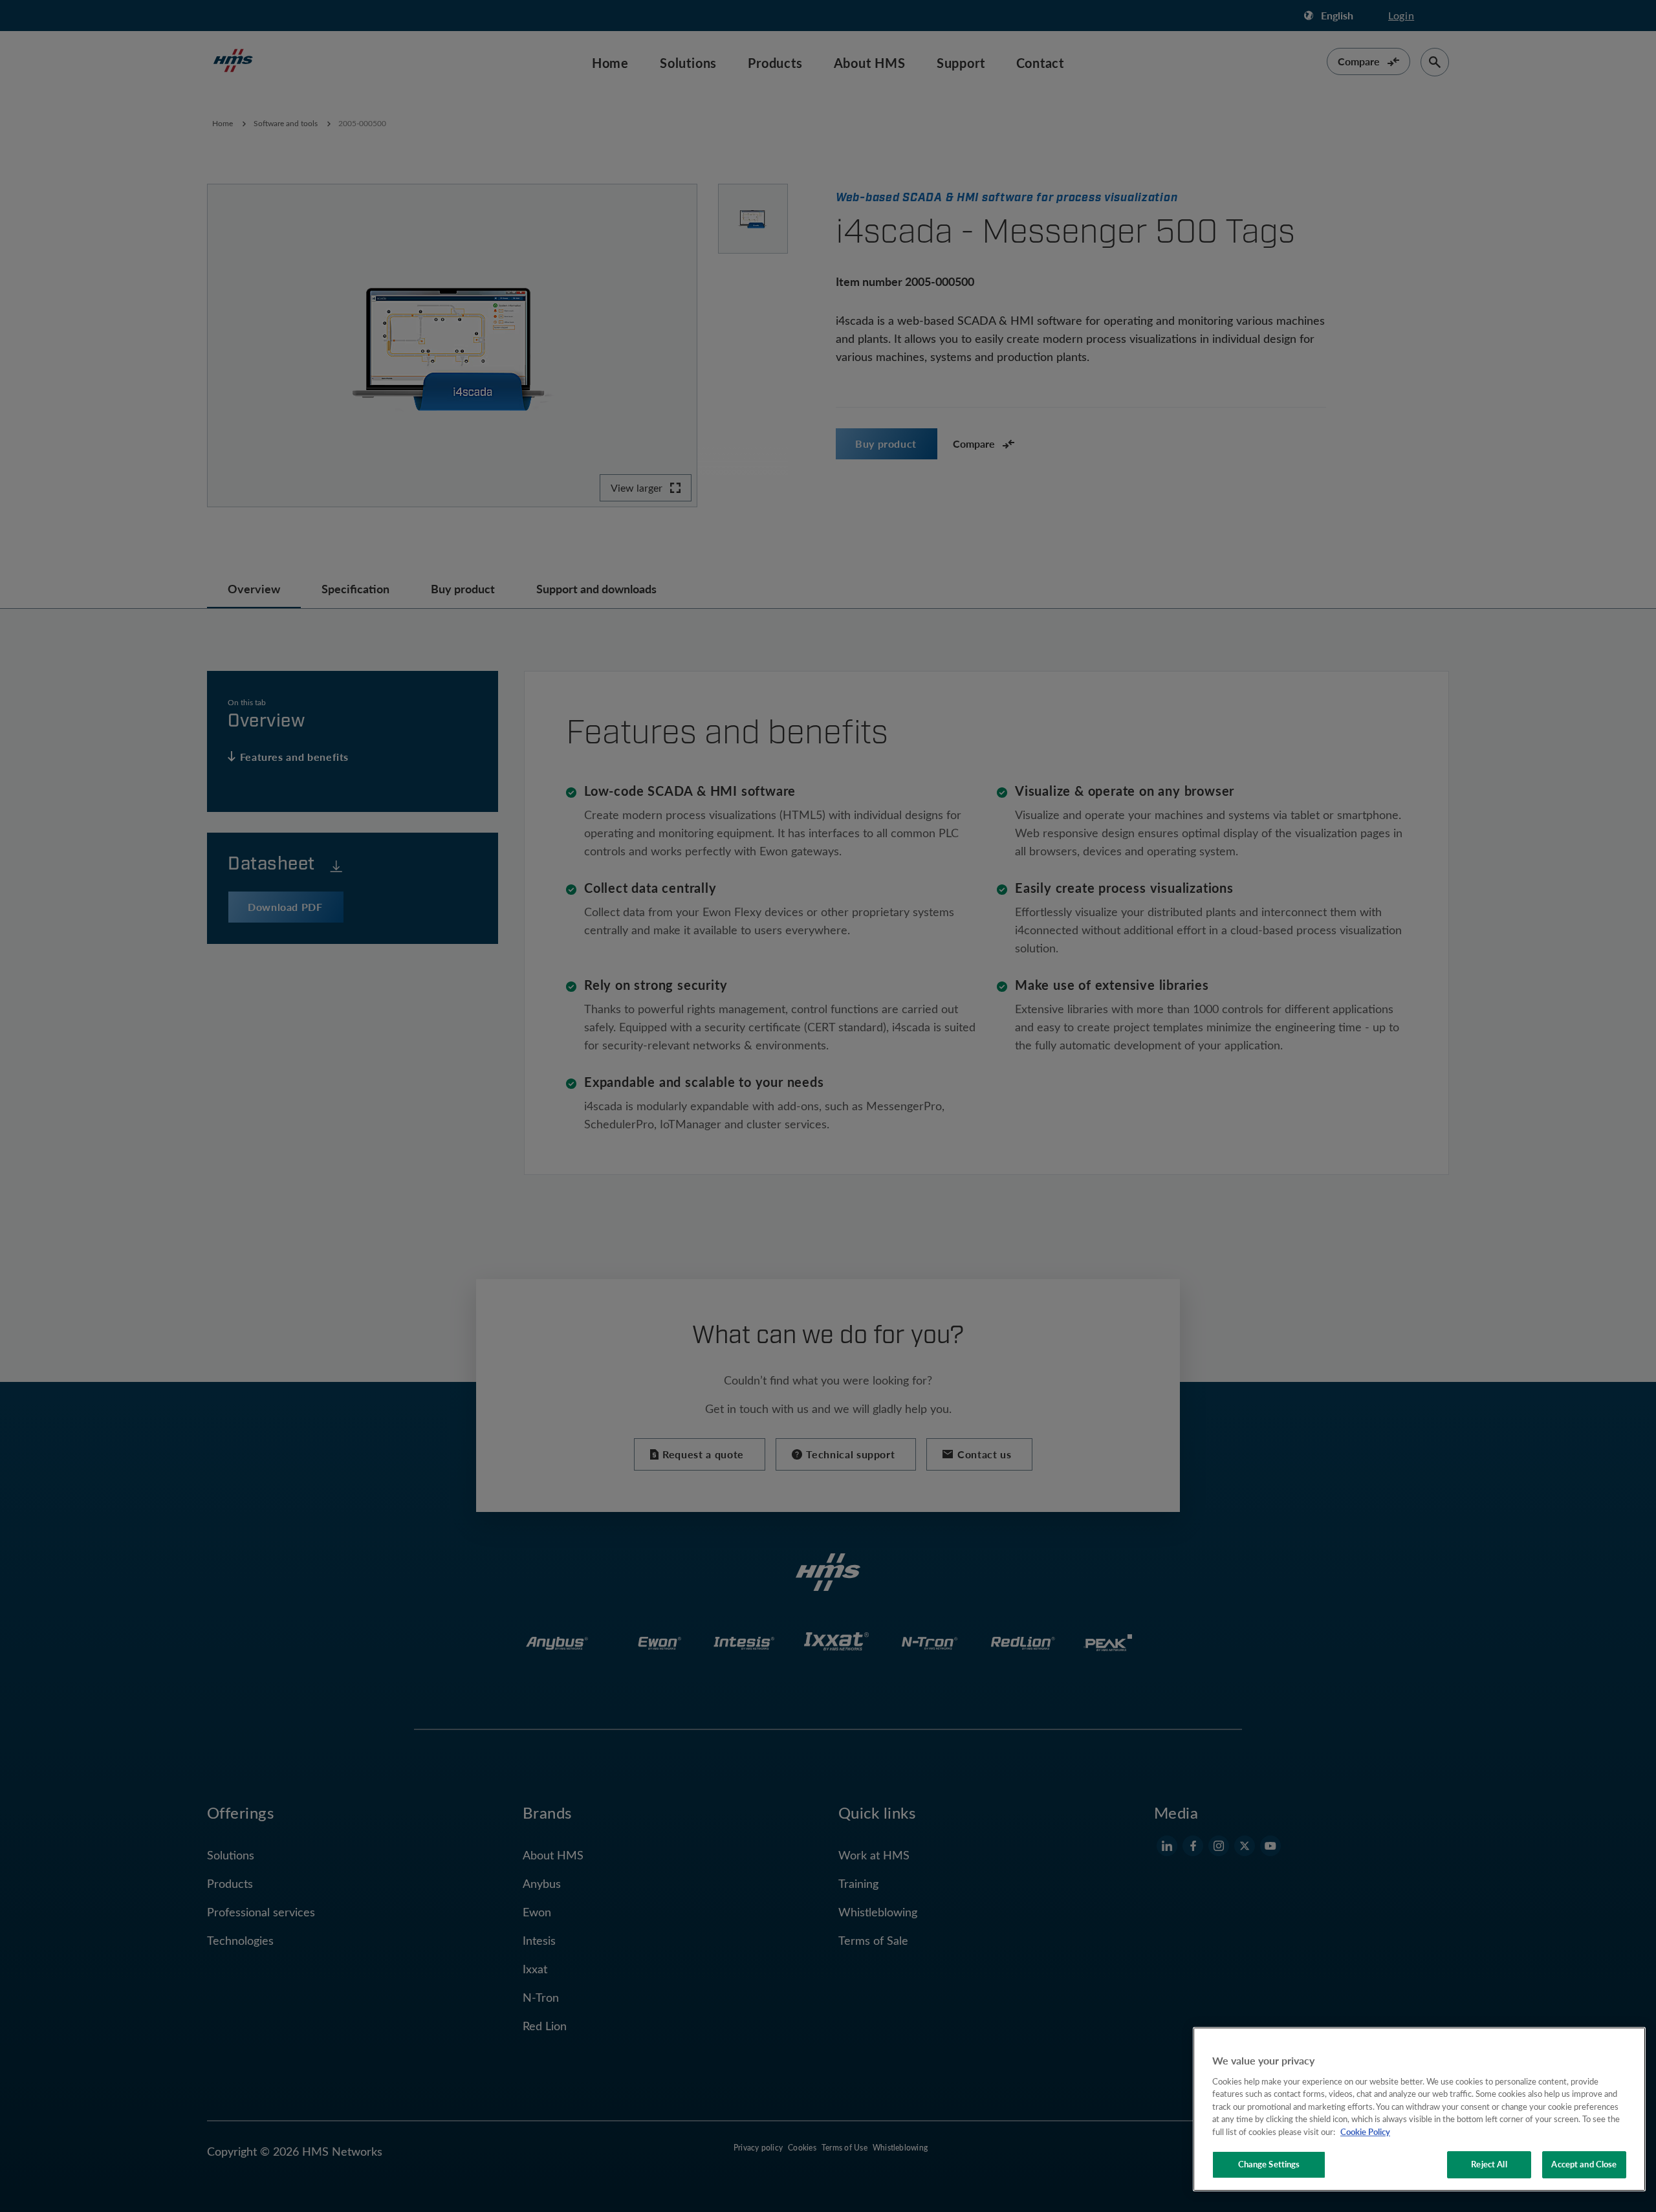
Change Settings (1269, 2164)
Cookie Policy (1365, 2132)
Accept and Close (1584, 2164)
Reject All (1489, 2164)
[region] (1419, 2109)
